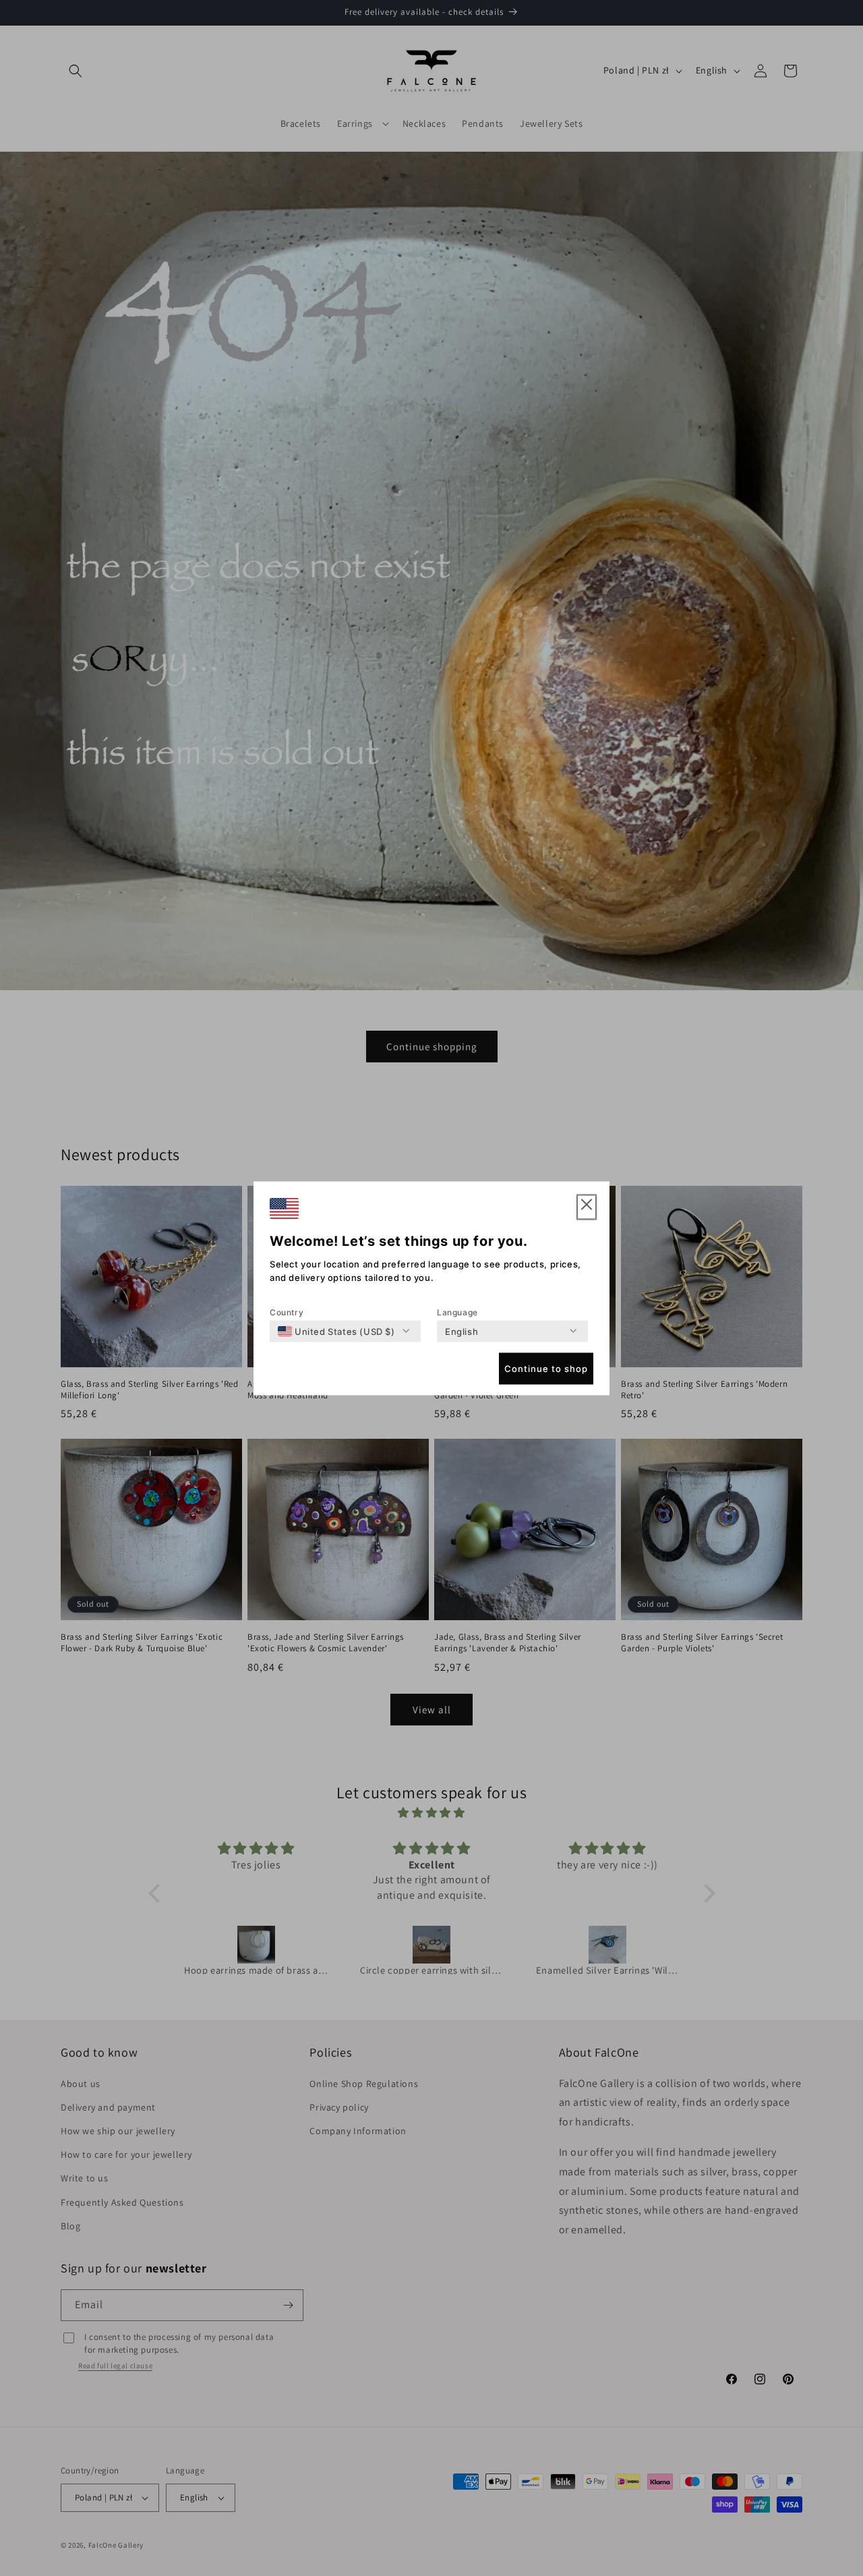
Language (457, 1312)
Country (287, 1312)
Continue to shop (546, 1369)
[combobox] (336, 1331)
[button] (587, 1207)
